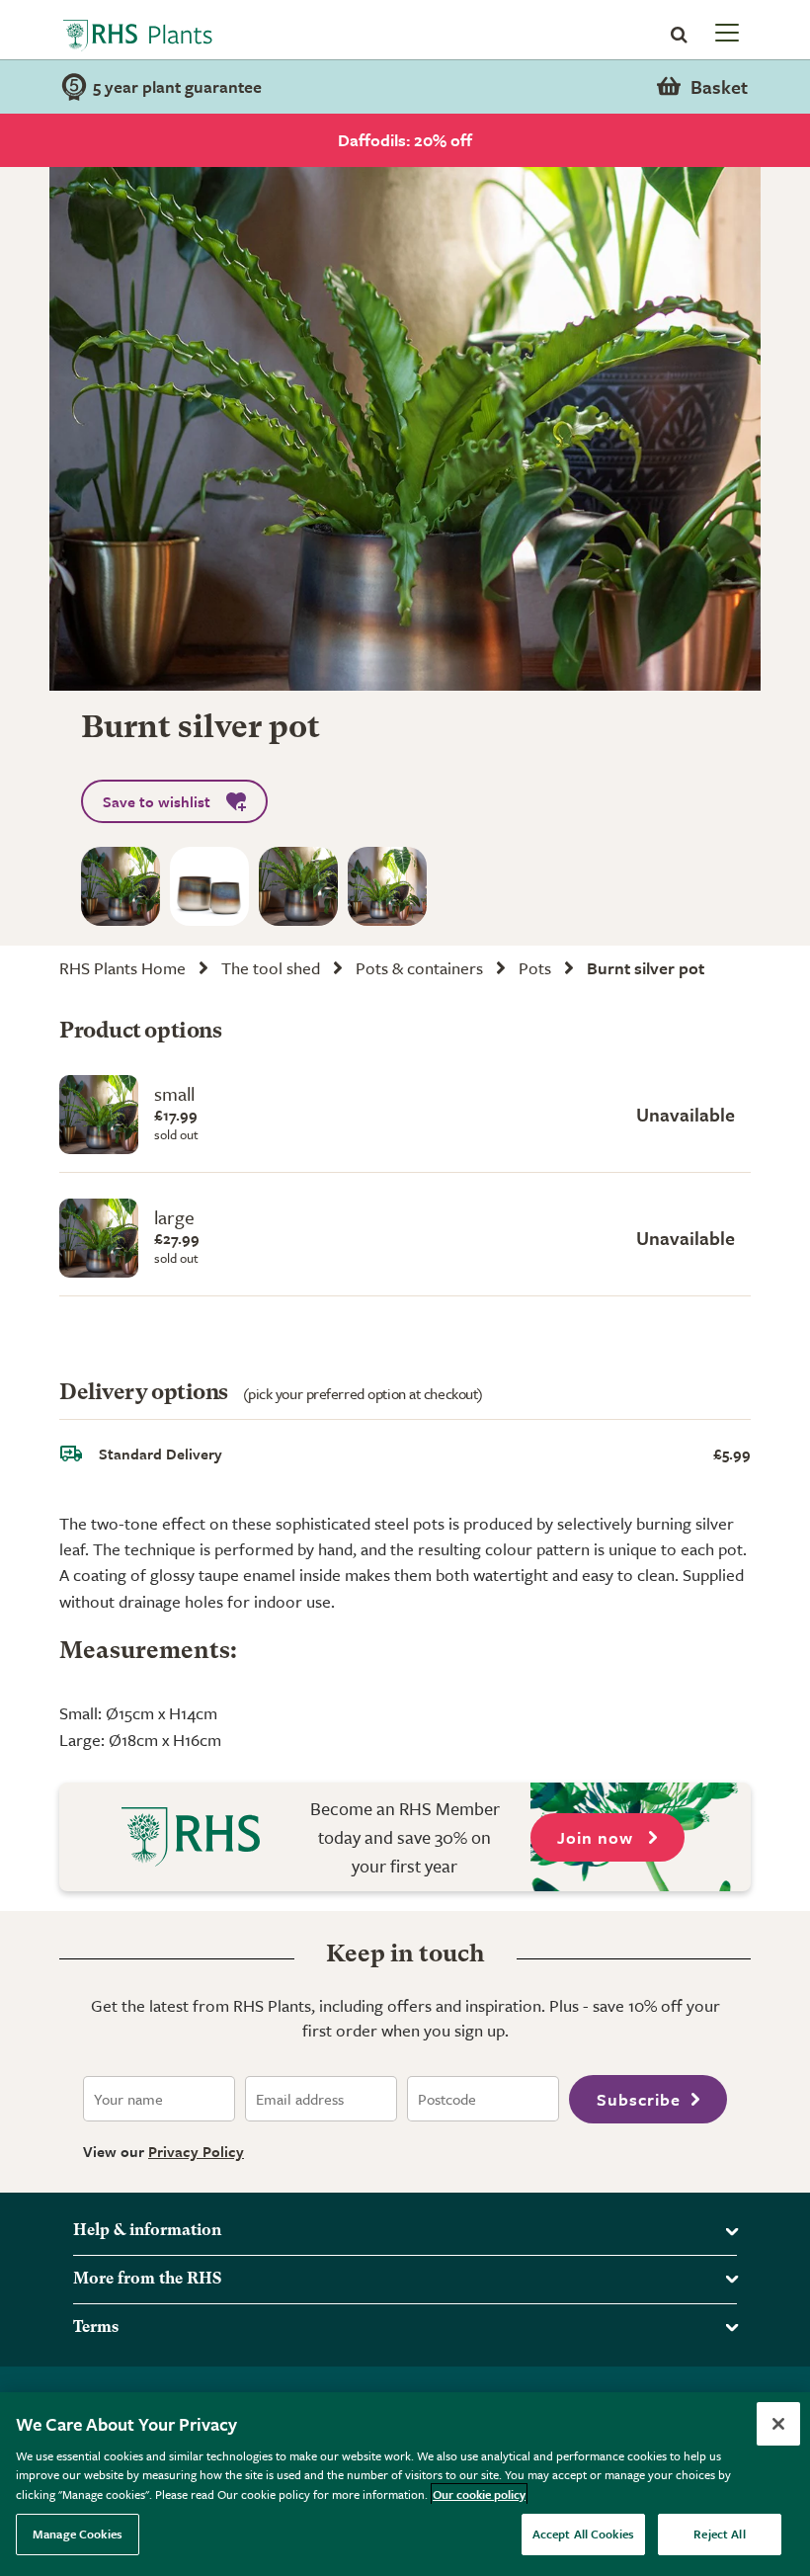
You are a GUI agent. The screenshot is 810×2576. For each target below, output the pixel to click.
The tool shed (271, 968)
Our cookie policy (479, 2494)
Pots (535, 968)
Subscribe (639, 2099)
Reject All (719, 2534)
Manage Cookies (78, 2534)
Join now (598, 1837)
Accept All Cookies (583, 2534)
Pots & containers (419, 968)
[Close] (778, 2424)
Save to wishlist (157, 801)
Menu (725, 32)
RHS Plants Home (122, 968)
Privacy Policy (196, 2151)
